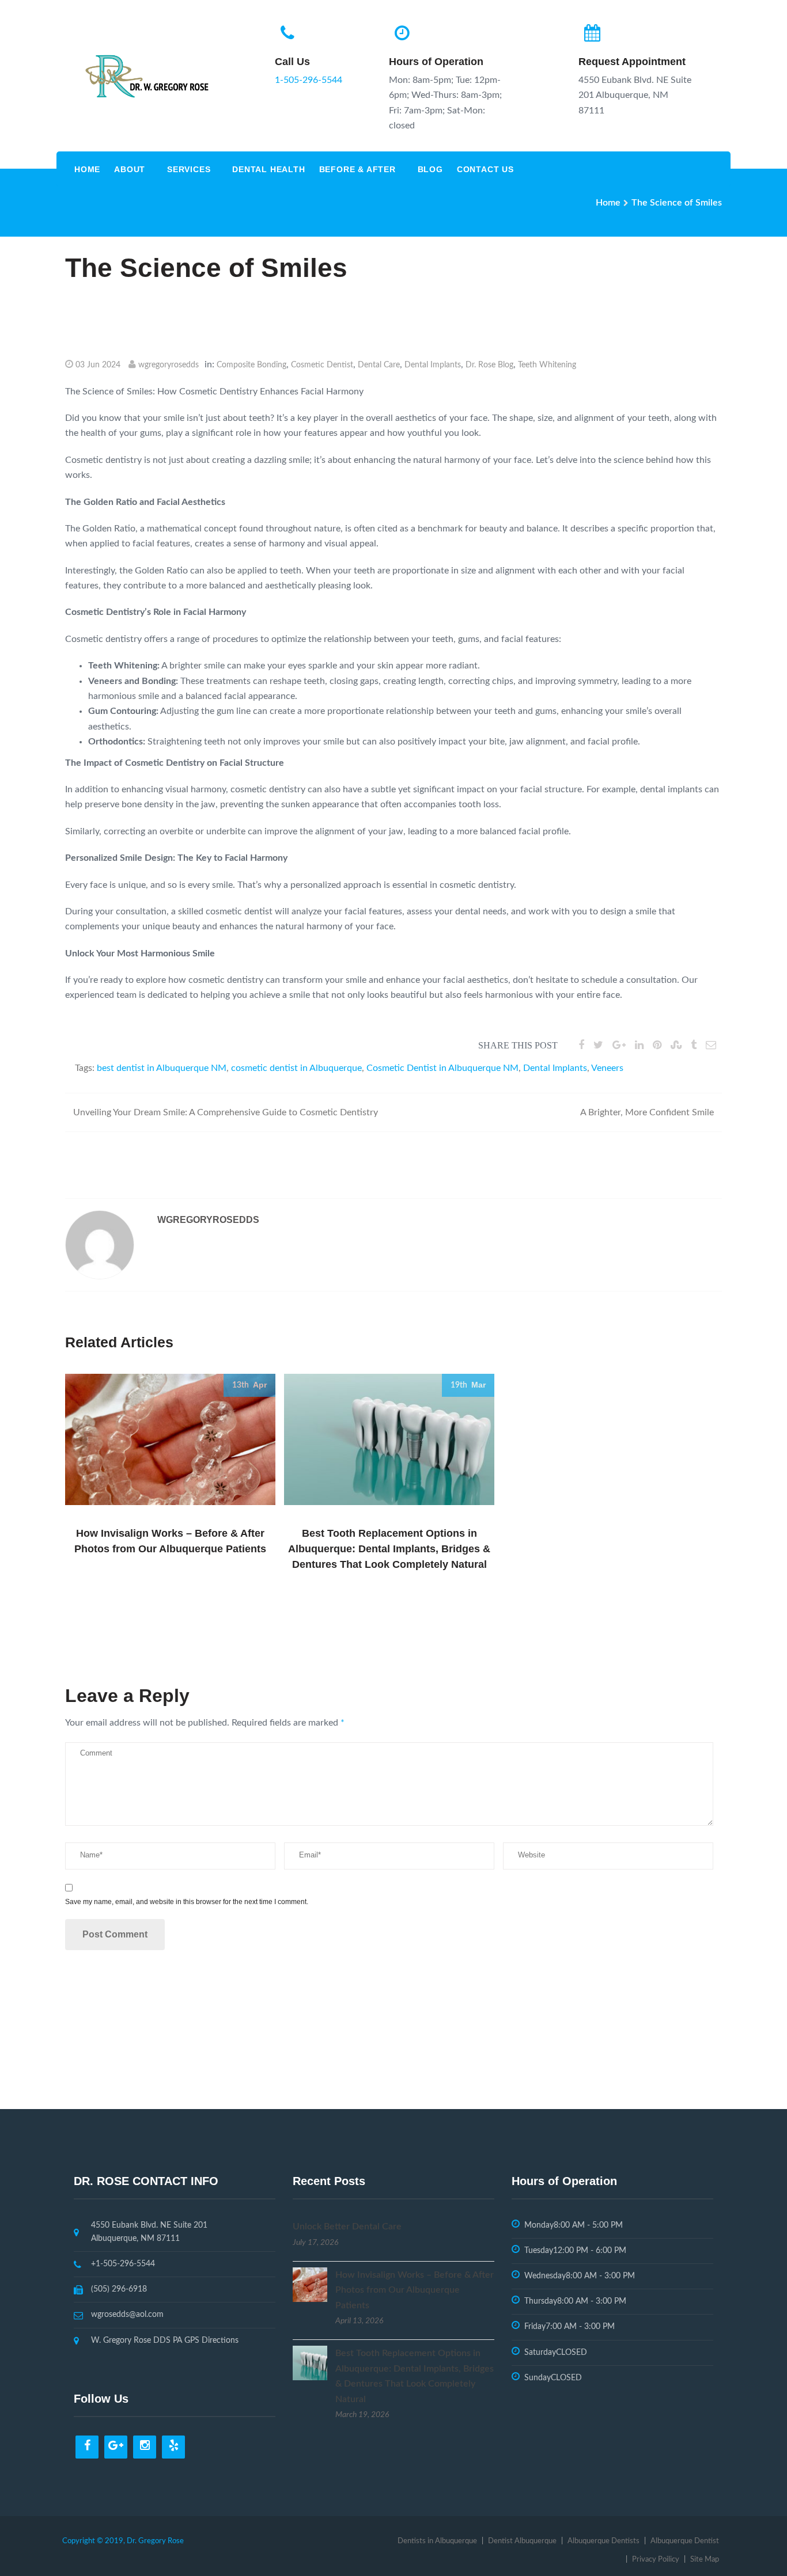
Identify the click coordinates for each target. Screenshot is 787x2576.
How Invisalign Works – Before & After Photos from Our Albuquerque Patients (415, 2290)
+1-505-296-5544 (123, 2264)
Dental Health (268, 169)
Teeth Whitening (547, 365)
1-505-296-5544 (309, 80)
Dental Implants (433, 365)
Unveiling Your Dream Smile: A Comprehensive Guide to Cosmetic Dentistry (226, 1112)
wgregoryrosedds (169, 365)
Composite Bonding (251, 365)
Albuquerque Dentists (604, 2541)
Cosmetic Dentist (322, 365)
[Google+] (116, 2447)
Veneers (607, 1068)
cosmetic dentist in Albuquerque (296, 1068)
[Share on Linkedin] (639, 1046)
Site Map (705, 2560)
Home (87, 169)
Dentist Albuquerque (522, 2541)
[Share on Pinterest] (657, 1046)
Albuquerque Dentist (685, 2541)
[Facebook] (87, 2447)
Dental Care (379, 365)
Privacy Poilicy (656, 2560)
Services (189, 169)
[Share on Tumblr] (694, 1046)
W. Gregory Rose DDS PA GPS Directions (165, 2341)
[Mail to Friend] (711, 1046)
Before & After (357, 169)
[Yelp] (173, 2447)
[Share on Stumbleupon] (676, 1046)
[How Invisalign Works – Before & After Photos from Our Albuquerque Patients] (310, 2284)
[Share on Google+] (619, 1046)
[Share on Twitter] (598, 1046)
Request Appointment (632, 62)
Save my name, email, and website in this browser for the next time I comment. (187, 1902)
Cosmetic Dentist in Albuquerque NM (442, 1068)
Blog (430, 169)
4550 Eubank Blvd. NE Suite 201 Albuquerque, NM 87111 (149, 2232)
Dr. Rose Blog (489, 365)
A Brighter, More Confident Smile (647, 1112)
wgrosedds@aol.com (127, 2315)
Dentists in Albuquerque (437, 2541)
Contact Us (485, 169)
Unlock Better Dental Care (347, 2227)
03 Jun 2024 (98, 365)
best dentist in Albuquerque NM (162, 1068)
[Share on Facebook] (581, 1046)
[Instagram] (145, 2447)
